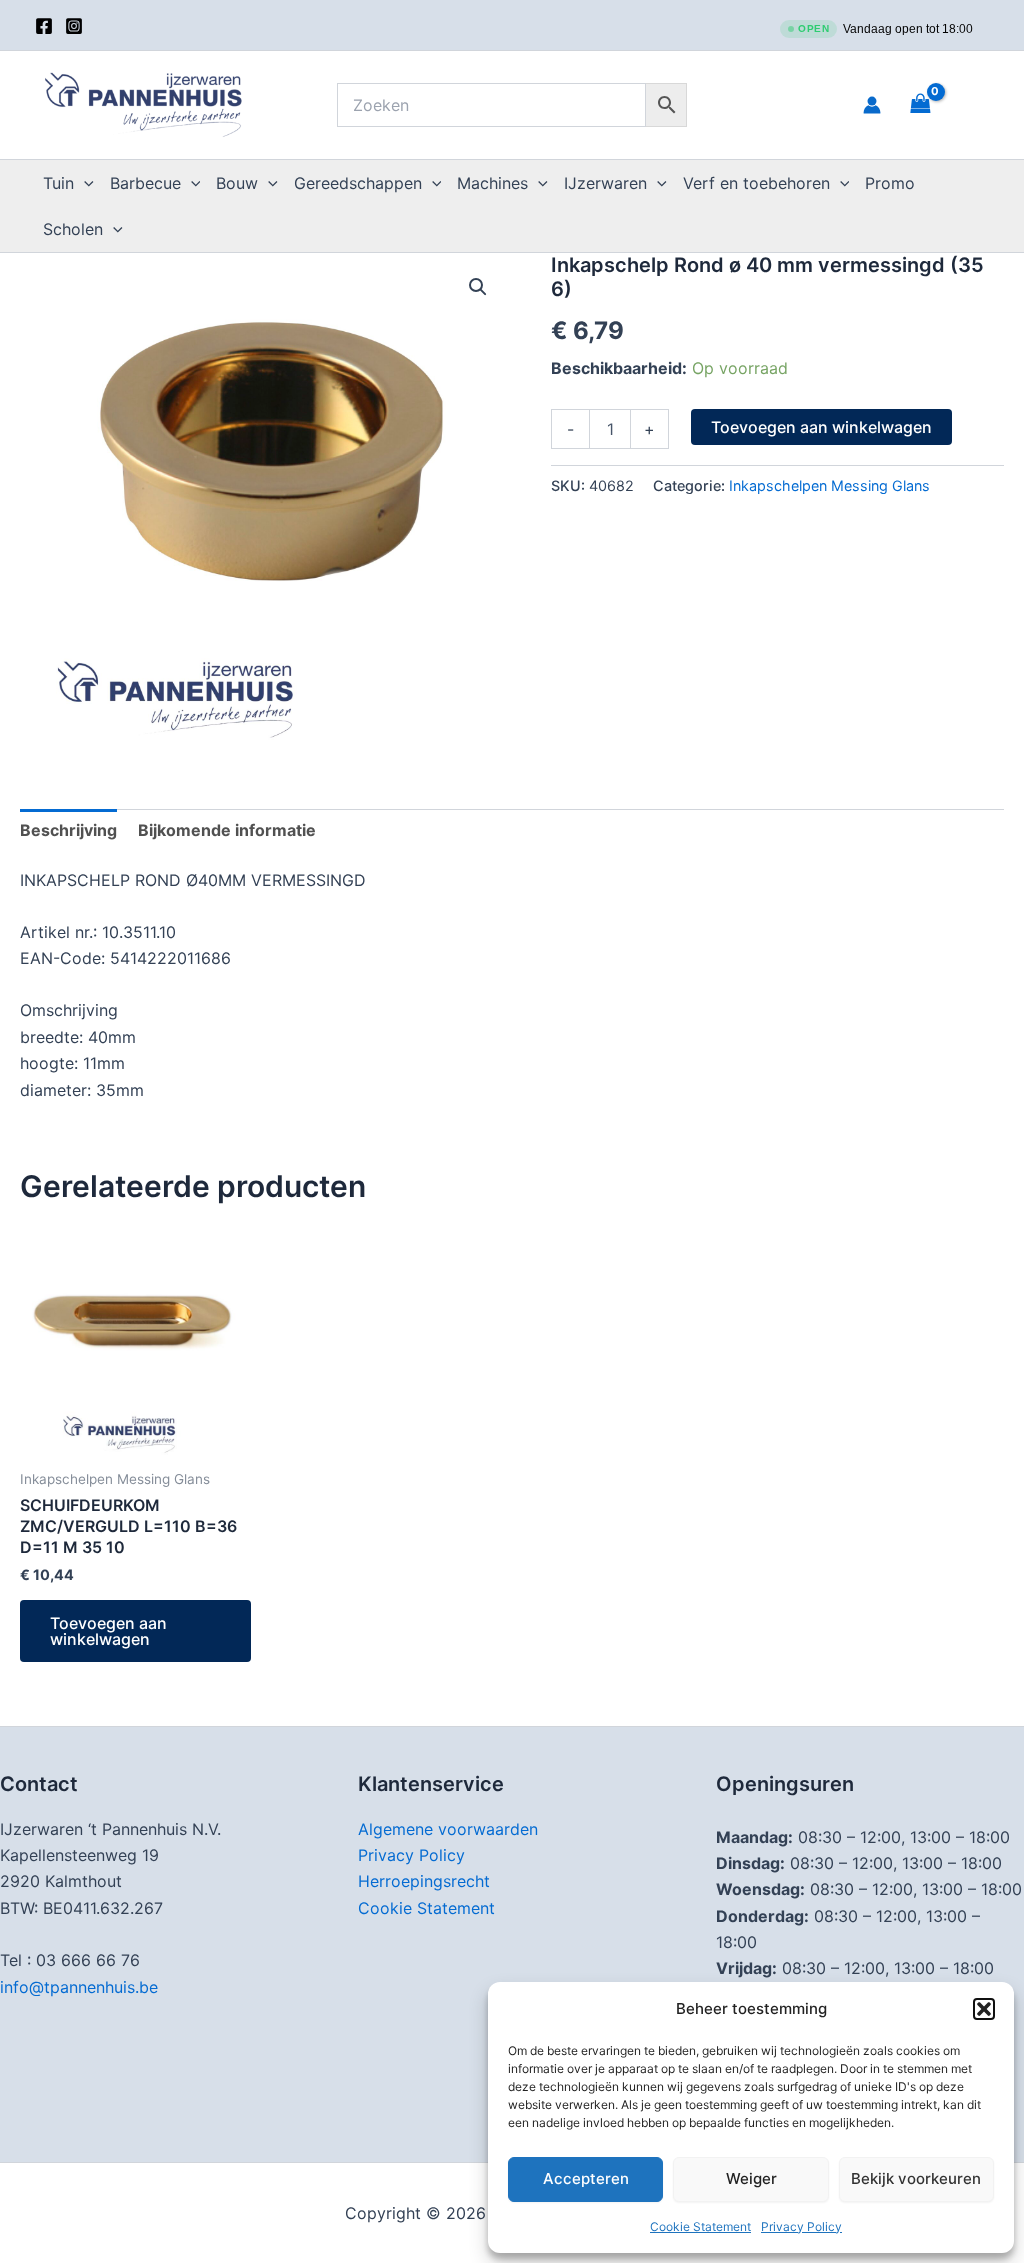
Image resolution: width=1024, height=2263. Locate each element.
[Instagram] (74, 26)
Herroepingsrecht (424, 1881)
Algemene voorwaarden (448, 1829)
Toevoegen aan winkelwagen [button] (108, 1631)
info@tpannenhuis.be (79, 1987)
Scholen (73, 229)
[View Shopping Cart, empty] (945, 104)
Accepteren (586, 2178)
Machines (492, 183)
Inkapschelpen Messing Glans (829, 485)
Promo (890, 183)
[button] (984, 2009)
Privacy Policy (801, 2226)
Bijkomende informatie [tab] (227, 830)
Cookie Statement (700, 2226)
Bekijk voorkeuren (916, 2178)
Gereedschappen (358, 183)
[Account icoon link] (872, 105)
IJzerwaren (605, 183)
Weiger (751, 2178)
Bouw (237, 183)
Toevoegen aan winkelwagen (821, 427)
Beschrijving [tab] (68, 830)
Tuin (58, 183)
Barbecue (145, 183)
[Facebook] (44, 26)
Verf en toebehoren (756, 183)
